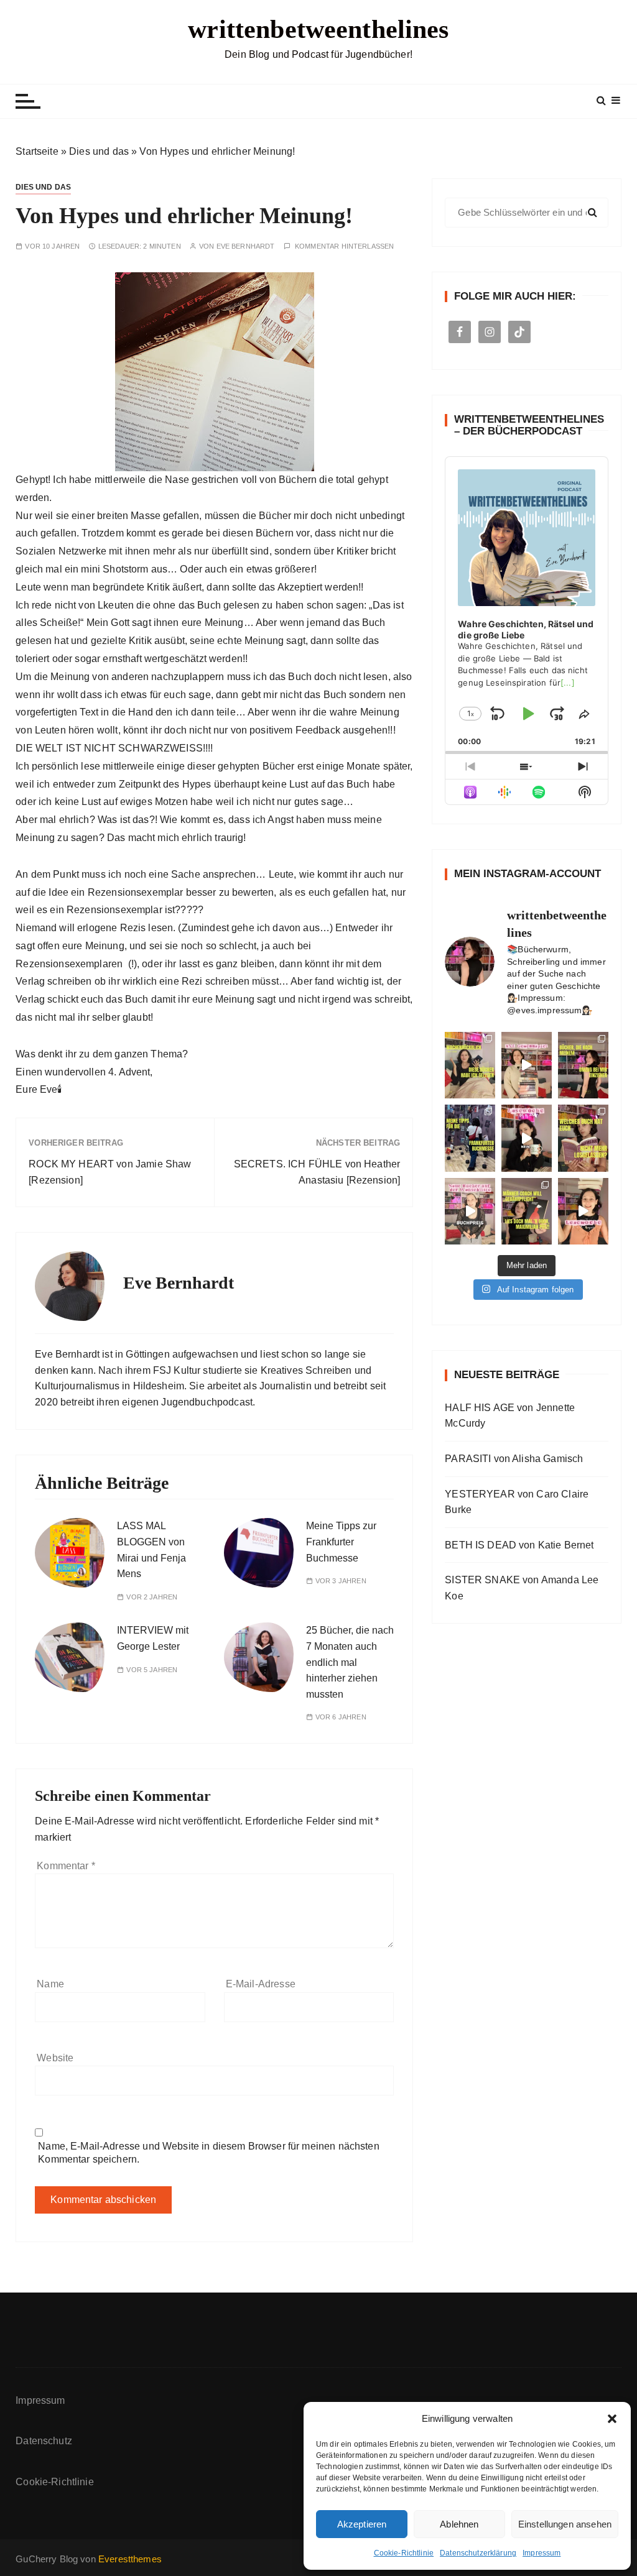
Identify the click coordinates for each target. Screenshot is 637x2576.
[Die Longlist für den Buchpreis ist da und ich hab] (470, 1212)
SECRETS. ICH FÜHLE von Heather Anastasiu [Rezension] (317, 1172)
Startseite (37, 151)
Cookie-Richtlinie (404, 2553)
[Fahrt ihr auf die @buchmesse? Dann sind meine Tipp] (470, 1138)
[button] (612, 2419)
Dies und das (99, 151)
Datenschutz (44, 2441)
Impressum (542, 2553)
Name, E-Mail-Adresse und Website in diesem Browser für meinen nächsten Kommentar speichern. (209, 2153)
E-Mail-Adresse (261, 1984)
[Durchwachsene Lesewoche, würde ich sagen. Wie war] (527, 1138)
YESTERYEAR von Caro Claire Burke (517, 1502)
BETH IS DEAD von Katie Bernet (519, 1545)
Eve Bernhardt (246, 246)
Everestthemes (130, 2559)
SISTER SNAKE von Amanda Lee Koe (522, 1588)
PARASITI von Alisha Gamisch (514, 1459)
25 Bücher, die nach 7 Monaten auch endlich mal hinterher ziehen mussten (350, 1662)
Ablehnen (459, 2524)
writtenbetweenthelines (318, 29)
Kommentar (66, 1866)
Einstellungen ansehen (565, 2524)
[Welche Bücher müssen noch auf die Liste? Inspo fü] (583, 1065)
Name (50, 1984)
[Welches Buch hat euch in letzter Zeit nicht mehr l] (583, 1138)
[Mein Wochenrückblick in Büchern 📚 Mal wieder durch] (470, 1065)
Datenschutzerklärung (478, 2553)
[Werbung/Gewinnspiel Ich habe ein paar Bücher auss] (527, 1065)
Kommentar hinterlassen (344, 246)
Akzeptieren (362, 2524)
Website (55, 2058)
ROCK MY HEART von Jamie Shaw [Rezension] (110, 1172)
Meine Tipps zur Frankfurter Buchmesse (341, 1542)
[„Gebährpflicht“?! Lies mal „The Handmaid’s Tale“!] (527, 1212)
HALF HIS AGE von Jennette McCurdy (510, 1416)
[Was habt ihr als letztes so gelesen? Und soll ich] (583, 1212)
